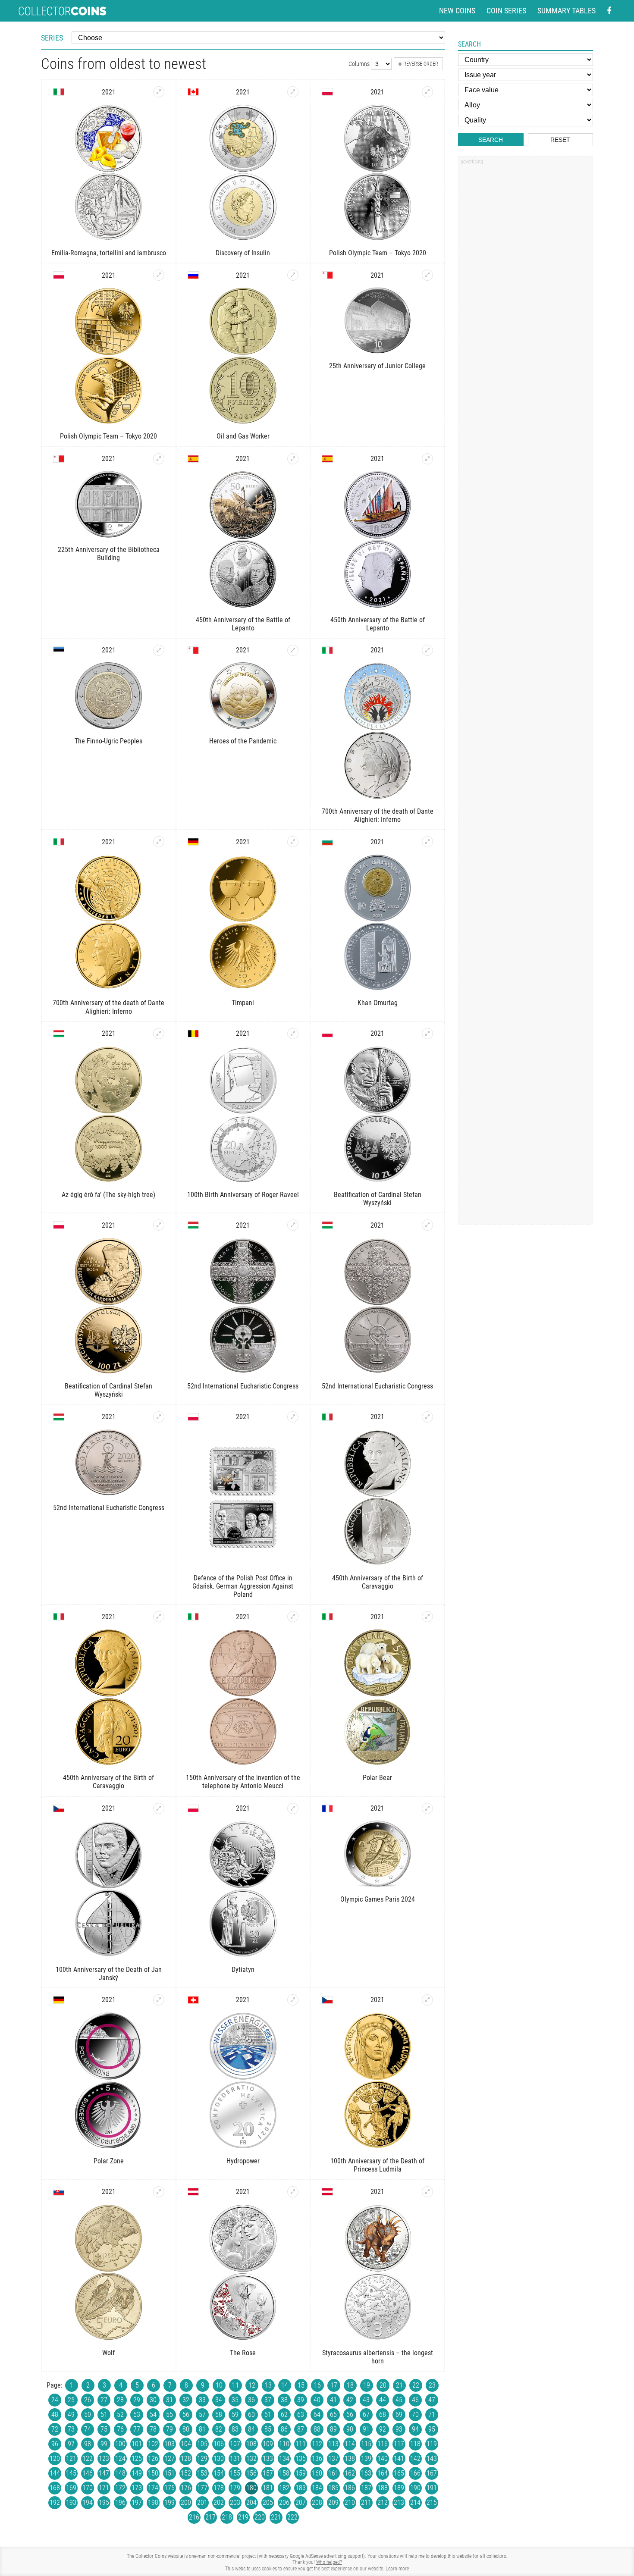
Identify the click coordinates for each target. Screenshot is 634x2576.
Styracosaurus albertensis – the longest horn (378, 2357)
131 (235, 2458)
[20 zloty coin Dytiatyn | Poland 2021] (293, 1808)
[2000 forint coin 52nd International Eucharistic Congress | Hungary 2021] (427, 1225)
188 (383, 2488)
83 (235, 2429)
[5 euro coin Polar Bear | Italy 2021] (427, 1617)
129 (202, 2458)
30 (153, 2400)
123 (104, 2458)
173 (137, 2488)
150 (153, 2473)
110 (284, 2444)
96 (55, 2444)
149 (137, 2473)
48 (55, 2415)
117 (399, 2444)
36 (251, 2400)
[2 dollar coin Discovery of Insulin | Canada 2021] (293, 92)
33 (202, 2400)
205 (268, 2502)
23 (432, 2385)
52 (120, 2415)
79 (169, 2429)
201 (202, 2502)
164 (383, 2473)
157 (268, 2473)
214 (415, 2502)
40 (317, 2400)
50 (88, 2415)
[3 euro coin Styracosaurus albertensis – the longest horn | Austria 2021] (427, 2192)
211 (366, 2502)
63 (301, 2415)
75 (104, 2429)
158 (284, 2473)
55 (169, 2415)
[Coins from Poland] (327, 92)
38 (284, 2400)
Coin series (506, 11)
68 (383, 2415)
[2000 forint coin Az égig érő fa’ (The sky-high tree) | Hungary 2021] (159, 1034)
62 (284, 2415)
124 (120, 2458)
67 (366, 2415)
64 (317, 2415)
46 (415, 2400)
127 (169, 2458)
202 (219, 2502)
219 (243, 2517)
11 (235, 2385)
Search (491, 140)
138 (350, 2458)
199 (169, 2502)
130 (219, 2458)
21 (399, 2385)
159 (301, 2473)
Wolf (108, 2353)
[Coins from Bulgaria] (327, 842)
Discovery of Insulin (243, 253)
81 (202, 2429)
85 (268, 2429)
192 (55, 2502)
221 (276, 2517)
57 (202, 2415)
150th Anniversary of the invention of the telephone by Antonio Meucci (243, 1782)
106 (219, 2444)
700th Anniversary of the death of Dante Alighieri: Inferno (378, 815)
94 (415, 2429)
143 (432, 2458)
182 (284, 2488)
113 (333, 2444)
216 (194, 2517)
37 (268, 2400)
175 (169, 2488)
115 (366, 2444)
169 (71, 2488)
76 (120, 2429)
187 (366, 2488)
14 (285, 2385)
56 (186, 2415)
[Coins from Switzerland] (193, 2000)
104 (186, 2444)
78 (153, 2429)
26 (88, 2400)
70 (415, 2415)
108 (251, 2444)
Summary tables (567, 11)
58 (219, 2415)
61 (268, 2415)
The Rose (243, 2353)
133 (268, 2458)
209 (333, 2502)
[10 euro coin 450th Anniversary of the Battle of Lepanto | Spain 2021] (427, 459)
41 (333, 2400)
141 (399, 2458)
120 (55, 2458)
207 (301, 2502)
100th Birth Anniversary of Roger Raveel (243, 1195)
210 (350, 2502)
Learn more (397, 2569)
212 (383, 2502)
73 (71, 2429)
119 (432, 2444)
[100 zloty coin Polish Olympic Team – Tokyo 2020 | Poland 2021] (159, 275)
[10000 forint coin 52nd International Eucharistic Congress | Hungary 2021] (293, 1225)
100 (120, 2444)
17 (334, 2385)
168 (55, 2488)
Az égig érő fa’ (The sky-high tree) (108, 1195)
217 (210, 2517)
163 (366, 2473)
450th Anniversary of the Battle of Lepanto (243, 624)
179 (235, 2488)
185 (333, 2488)
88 (317, 2429)
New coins (457, 11)
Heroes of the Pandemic (243, 741)
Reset (560, 140)
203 (235, 2502)
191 (432, 2488)
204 (251, 2502)
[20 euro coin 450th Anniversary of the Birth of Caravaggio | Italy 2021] (159, 1617)
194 (88, 2502)
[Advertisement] (525, 299)
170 (88, 2488)
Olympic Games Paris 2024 (378, 1899)
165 (399, 2473)
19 (367, 2385)
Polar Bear (377, 1778)
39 (301, 2400)
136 (317, 2458)
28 (120, 2400)
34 (219, 2400)
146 (88, 2473)
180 (251, 2488)
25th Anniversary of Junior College (377, 366)
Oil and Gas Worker (243, 436)
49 (71, 2415)
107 (235, 2444)
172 (120, 2488)
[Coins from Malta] (327, 275)
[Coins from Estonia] (59, 650)
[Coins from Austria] (193, 2192)
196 (120, 2502)
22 (416, 2385)
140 (383, 2458)
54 (153, 2415)
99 (104, 2444)
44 (383, 2400)
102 (153, 2444)
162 (350, 2473)
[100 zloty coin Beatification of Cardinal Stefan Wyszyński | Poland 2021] (159, 1225)
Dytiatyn (243, 1970)
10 (219, 2385)
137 (333, 2458)
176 (186, 2488)
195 (104, 2502)
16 (317, 2385)
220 (260, 2517)
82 (219, 2429)
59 (235, 2415)
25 (71, 2400)
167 (432, 2473)
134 (284, 2458)
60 (251, 2415)
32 (186, 2400)
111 (301, 2444)
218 (227, 2517)
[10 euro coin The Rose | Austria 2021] (293, 2192)
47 (432, 2400)
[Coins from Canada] (193, 92)
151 (169, 2473)
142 (415, 2458)
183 (301, 2488)
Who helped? (329, 2562)
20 (383, 2385)
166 (415, 2473)
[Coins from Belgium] (193, 1034)
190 (415, 2488)
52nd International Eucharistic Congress (243, 1386)
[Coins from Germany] (193, 842)
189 (399, 2488)
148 (120, 2473)
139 (366, 2458)
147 (104, 2473)
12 (252, 2385)
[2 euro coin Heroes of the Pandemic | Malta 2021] (293, 650)
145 (71, 2473)
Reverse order (421, 64)
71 (432, 2415)
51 (104, 2415)
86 (284, 2429)
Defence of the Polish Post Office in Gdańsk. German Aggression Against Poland (243, 1586)
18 (350, 2385)
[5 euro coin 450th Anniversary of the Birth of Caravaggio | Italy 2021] (427, 1417)
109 (268, 2444)
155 (235, 2473)
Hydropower (243, 2161)
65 (333, 2415)
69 (399, 2415)
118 (415, 2444)
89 (333, 2429)
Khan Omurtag (378, 1003)
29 (137, 2400)
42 (350, 2400)
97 (71, 2444)
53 (137, 2415)
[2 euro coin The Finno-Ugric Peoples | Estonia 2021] (159, 650)
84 (251, 2429)
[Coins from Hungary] (59, 1034)
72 (55, 2429)
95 (432, 2429)
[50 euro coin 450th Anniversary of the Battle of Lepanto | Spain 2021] (293, 459)
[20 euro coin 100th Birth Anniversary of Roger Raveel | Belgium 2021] (293, 1034)
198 (153, 2502)
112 (317, 2444)
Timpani (243, 1003)
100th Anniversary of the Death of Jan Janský (109, 1974)
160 (317, 2473)
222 (292, 2517)
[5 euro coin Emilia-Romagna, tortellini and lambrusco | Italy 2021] (159, 92)
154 (219, 2473)
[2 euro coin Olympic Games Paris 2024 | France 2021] (427, 1808)
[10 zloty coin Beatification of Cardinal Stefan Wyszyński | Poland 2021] (427, 1034)
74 (88, 2429)
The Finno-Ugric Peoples (108, 741)
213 (399, 2502)
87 (301, 2429)
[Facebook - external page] (609, 11)
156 (251, 2473)
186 (350, 2488)
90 (350, 2429)
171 (104, 2488)
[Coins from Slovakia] (59, 2192)
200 (186, 2502)
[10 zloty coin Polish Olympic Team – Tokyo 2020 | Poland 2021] (427, 92)
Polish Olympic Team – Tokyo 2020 (378, 253)
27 (104, 2400)
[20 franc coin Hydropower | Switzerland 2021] (293, 2000)
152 (186, 2473)
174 (153, 2488)
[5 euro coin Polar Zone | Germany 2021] (159, 2000)
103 (169, 2444)
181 (268, 2488)
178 (219, 2488)
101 (137, 2444)
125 (137, 2458)
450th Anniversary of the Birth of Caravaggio (378, 1582)
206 (284, 2502)
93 (399, 2429)
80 (186, 2429)
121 (71, 2458)
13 (268, 2385)
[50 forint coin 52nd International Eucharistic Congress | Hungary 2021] (159, 1417)
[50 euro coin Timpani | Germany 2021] (293, 842)
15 (301, 2385)
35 (235, 2400)
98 (88, 2444)
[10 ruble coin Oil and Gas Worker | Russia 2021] (293, 275)
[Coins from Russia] (193, 275)
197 (137, 2502)
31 (169, 2400)
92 (383, 2429)
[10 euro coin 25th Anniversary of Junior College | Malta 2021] (427, 275)
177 (202, 2488)
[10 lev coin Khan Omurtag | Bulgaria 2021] (427, 842)
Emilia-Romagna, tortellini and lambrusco (109, 253)
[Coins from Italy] (59, 92)
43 (366, 2400)
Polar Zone (109, 2161)
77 (137, 2429)
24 (55, 2400)
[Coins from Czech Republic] (59, 1808)
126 (153, 2458)
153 (202, 2473)
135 (301, 2458)
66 (350, 2415)
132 (251, 2458)
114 (350, 2444)
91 (366, 2429)
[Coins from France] (327, 1808)
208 (317, 2502)
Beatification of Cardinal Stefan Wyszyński (378, 1199)
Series (52, 38)
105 (202, 2444)
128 (186, 2458)
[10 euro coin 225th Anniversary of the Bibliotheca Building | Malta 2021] (159, 459)
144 (55, 2473)
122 (88, 2458)
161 (333, 2473)
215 (432, 2502)
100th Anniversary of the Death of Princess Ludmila (377, 2165)
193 (71, 2502)
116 (383, 2444)
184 (317, 2488)
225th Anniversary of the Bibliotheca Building (109, 554)
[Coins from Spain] (193, 459)
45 (399, 2400)
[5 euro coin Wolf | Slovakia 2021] (159, 2192)
